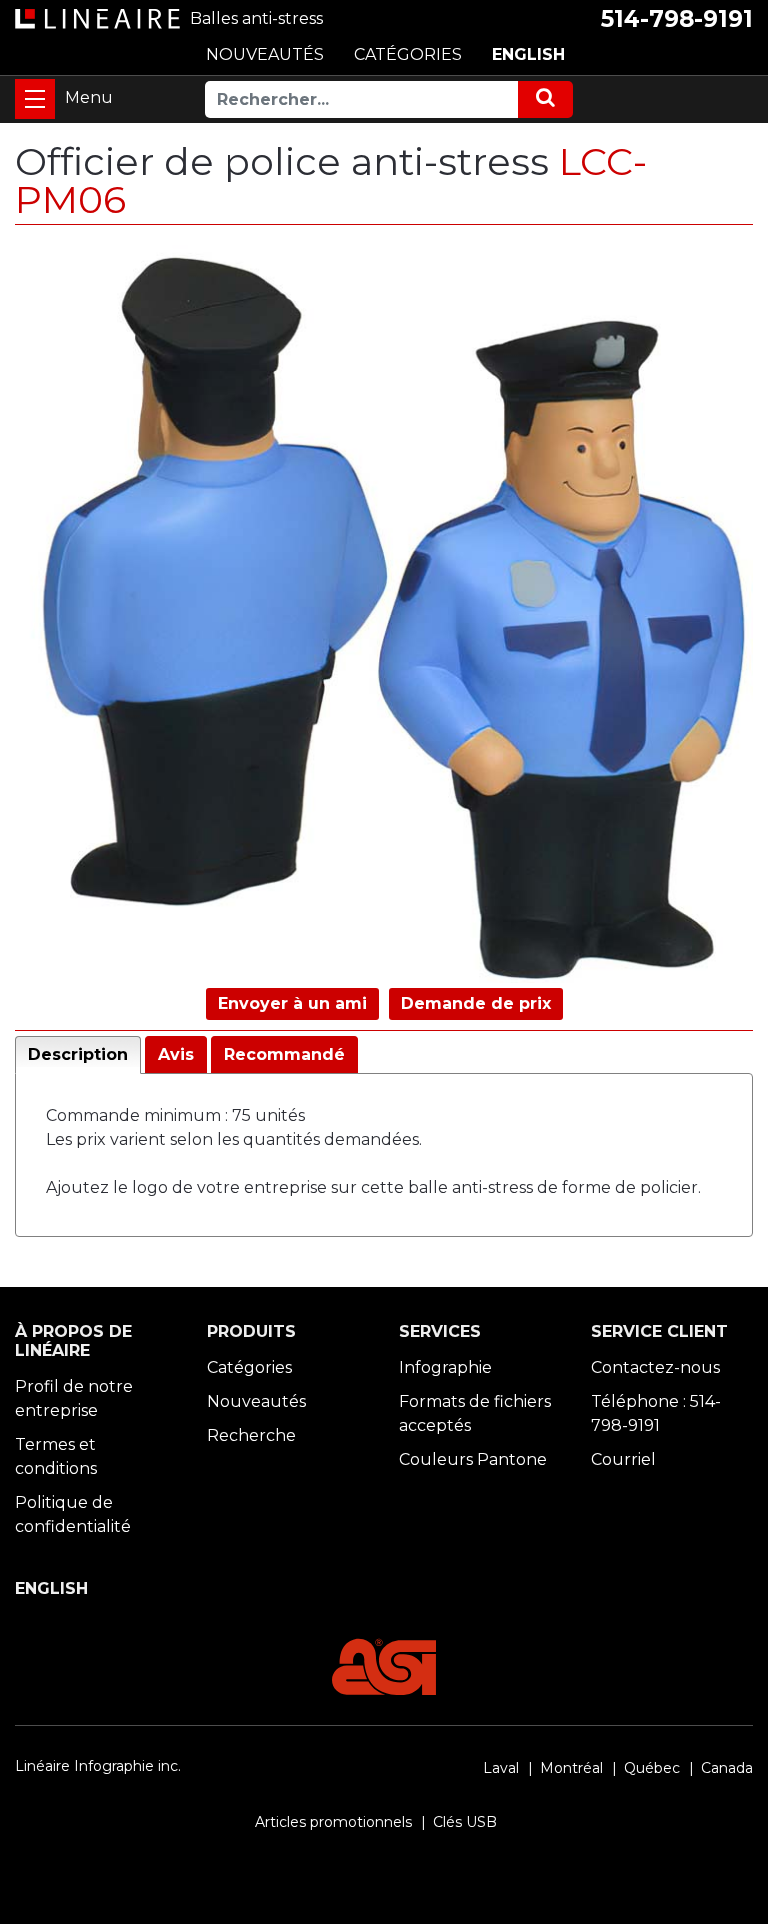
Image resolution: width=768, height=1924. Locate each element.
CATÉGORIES (408, 54)
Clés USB (465, 1822)
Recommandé (284, 1054)
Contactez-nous (655, 1367)
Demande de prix (476, 1003)
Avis (176, 1054)
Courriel (623, 1459)
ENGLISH (528, 54)
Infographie (445, 1367)
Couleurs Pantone (473, 1459)
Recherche (251, 1435)
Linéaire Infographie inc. (98, 1766)
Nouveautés (256, 1401)
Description (78, 1054)
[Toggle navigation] (35, 99)
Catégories (249, 1367)
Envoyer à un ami (292, 1003)
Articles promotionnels (333, 1822)
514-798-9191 (677, 19)
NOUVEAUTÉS (265, 54)
